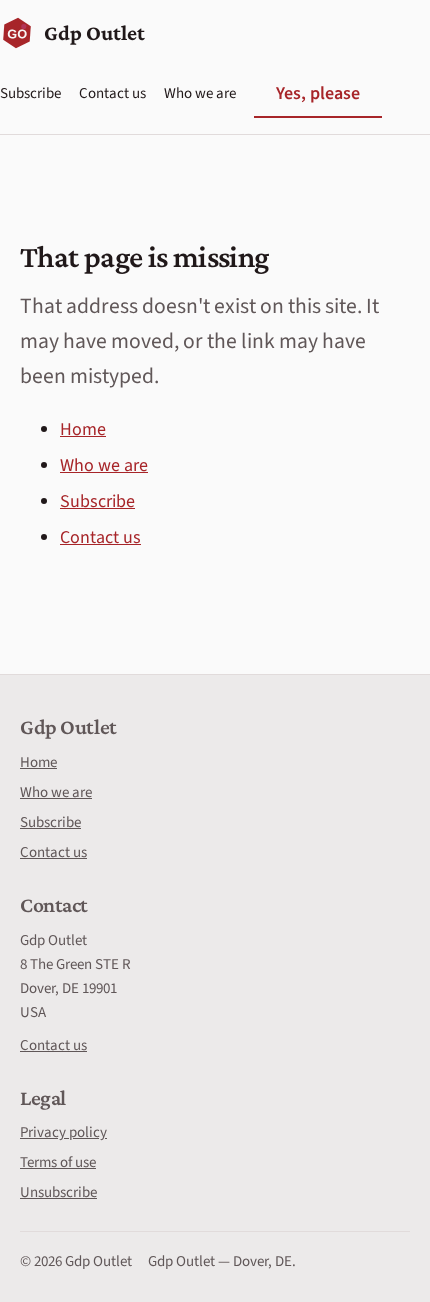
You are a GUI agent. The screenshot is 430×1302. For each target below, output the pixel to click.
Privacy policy (63, 1132)
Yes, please (318, 93)
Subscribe (30, 93)
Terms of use (58, 1162)
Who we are (200, 93)
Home (83, 429)
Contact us (112, 93)
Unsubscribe (58, 1192)
